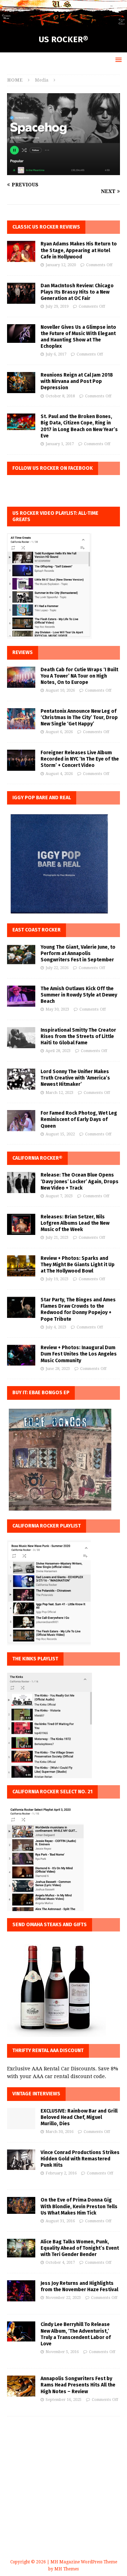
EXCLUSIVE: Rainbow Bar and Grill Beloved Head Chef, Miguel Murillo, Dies (79, 2117)
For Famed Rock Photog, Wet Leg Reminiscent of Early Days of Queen (79, 1119)
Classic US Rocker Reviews (46, 227)
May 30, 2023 (57, 1009)
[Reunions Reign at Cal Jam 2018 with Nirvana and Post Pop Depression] (21, 383)
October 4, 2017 (60, 2263)
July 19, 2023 (57, 1279)
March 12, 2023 (59, 1093)
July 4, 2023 (56, 1327)
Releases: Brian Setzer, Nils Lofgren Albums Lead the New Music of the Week (75, 1223)
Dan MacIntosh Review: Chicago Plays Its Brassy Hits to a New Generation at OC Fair (77, 292)
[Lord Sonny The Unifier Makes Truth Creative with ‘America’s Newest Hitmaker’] (21, 1079)
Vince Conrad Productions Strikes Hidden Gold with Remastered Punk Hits (80, 2159)
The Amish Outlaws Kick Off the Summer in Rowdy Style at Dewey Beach (79, 995)
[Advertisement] (64, 2496)
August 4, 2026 (59, 774)
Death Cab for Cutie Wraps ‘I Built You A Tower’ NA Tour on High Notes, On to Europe (79, 676)
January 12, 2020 (61, 265)
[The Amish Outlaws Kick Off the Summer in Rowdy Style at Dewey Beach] (21, 996)
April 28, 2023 (58, 1051)
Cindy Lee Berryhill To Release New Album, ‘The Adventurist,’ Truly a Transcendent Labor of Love (76, 2334)
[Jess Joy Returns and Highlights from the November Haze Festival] (21, 2291)
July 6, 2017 (56, 354)
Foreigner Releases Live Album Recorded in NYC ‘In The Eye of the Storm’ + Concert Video (80, 759)
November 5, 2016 (62, 2352)
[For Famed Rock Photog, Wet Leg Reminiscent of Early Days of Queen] (21, 1121)
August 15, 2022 (60, 1134)
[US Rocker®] (64, 22)
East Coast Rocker (37, 930)
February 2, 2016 (61, 2173)
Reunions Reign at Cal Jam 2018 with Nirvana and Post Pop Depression (77, 381)
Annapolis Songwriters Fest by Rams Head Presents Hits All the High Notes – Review (78, 2385)
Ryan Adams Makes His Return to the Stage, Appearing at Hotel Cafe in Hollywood (79, 250)
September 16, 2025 (64, 2400)
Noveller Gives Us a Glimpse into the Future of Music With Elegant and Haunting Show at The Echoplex (78, 337)
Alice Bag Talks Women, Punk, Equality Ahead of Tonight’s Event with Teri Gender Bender (80, 2248)
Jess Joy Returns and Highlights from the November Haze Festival (79, 2286)
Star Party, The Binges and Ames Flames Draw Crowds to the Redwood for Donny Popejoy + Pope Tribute (78, 1309)
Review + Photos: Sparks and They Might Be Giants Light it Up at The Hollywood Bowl (78, 1265)
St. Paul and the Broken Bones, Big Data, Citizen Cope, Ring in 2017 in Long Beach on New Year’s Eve (79, 426)
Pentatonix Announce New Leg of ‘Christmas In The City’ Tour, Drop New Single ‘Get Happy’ (79, 717)
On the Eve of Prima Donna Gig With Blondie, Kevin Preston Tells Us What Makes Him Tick (79, 2206)
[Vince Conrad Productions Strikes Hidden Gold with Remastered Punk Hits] (21, 2160)
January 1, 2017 (60, 444)
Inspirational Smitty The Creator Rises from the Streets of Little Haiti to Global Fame (78, 1036)
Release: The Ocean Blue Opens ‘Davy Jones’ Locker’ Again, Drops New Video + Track (80, 1181)
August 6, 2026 (59, 732)
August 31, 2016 (60, 2221)
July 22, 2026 (57, 968)
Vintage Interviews (36, 2094)
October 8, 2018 (60, 396)
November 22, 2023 (63, 2298)
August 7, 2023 (59, 1196)
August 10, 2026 (60, 690)
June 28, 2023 (58, 1369)
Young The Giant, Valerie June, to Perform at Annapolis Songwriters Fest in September (78, 953)
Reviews (23, 652)
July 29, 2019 (57, 306)
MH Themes (66, 2569)
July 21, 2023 (57, 1238)
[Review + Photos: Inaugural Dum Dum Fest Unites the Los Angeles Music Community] (21, 1355)
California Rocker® (37, 1158)
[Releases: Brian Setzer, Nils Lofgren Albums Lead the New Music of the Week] (21, 1224)
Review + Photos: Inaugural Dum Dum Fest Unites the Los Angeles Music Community (79, 1354)
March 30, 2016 (59, 2132)
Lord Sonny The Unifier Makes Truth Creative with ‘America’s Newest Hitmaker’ (75, 1078)
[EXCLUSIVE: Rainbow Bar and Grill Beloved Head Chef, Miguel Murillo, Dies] (21, 2119)
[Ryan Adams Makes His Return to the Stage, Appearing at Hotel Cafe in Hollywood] (21, 251)
